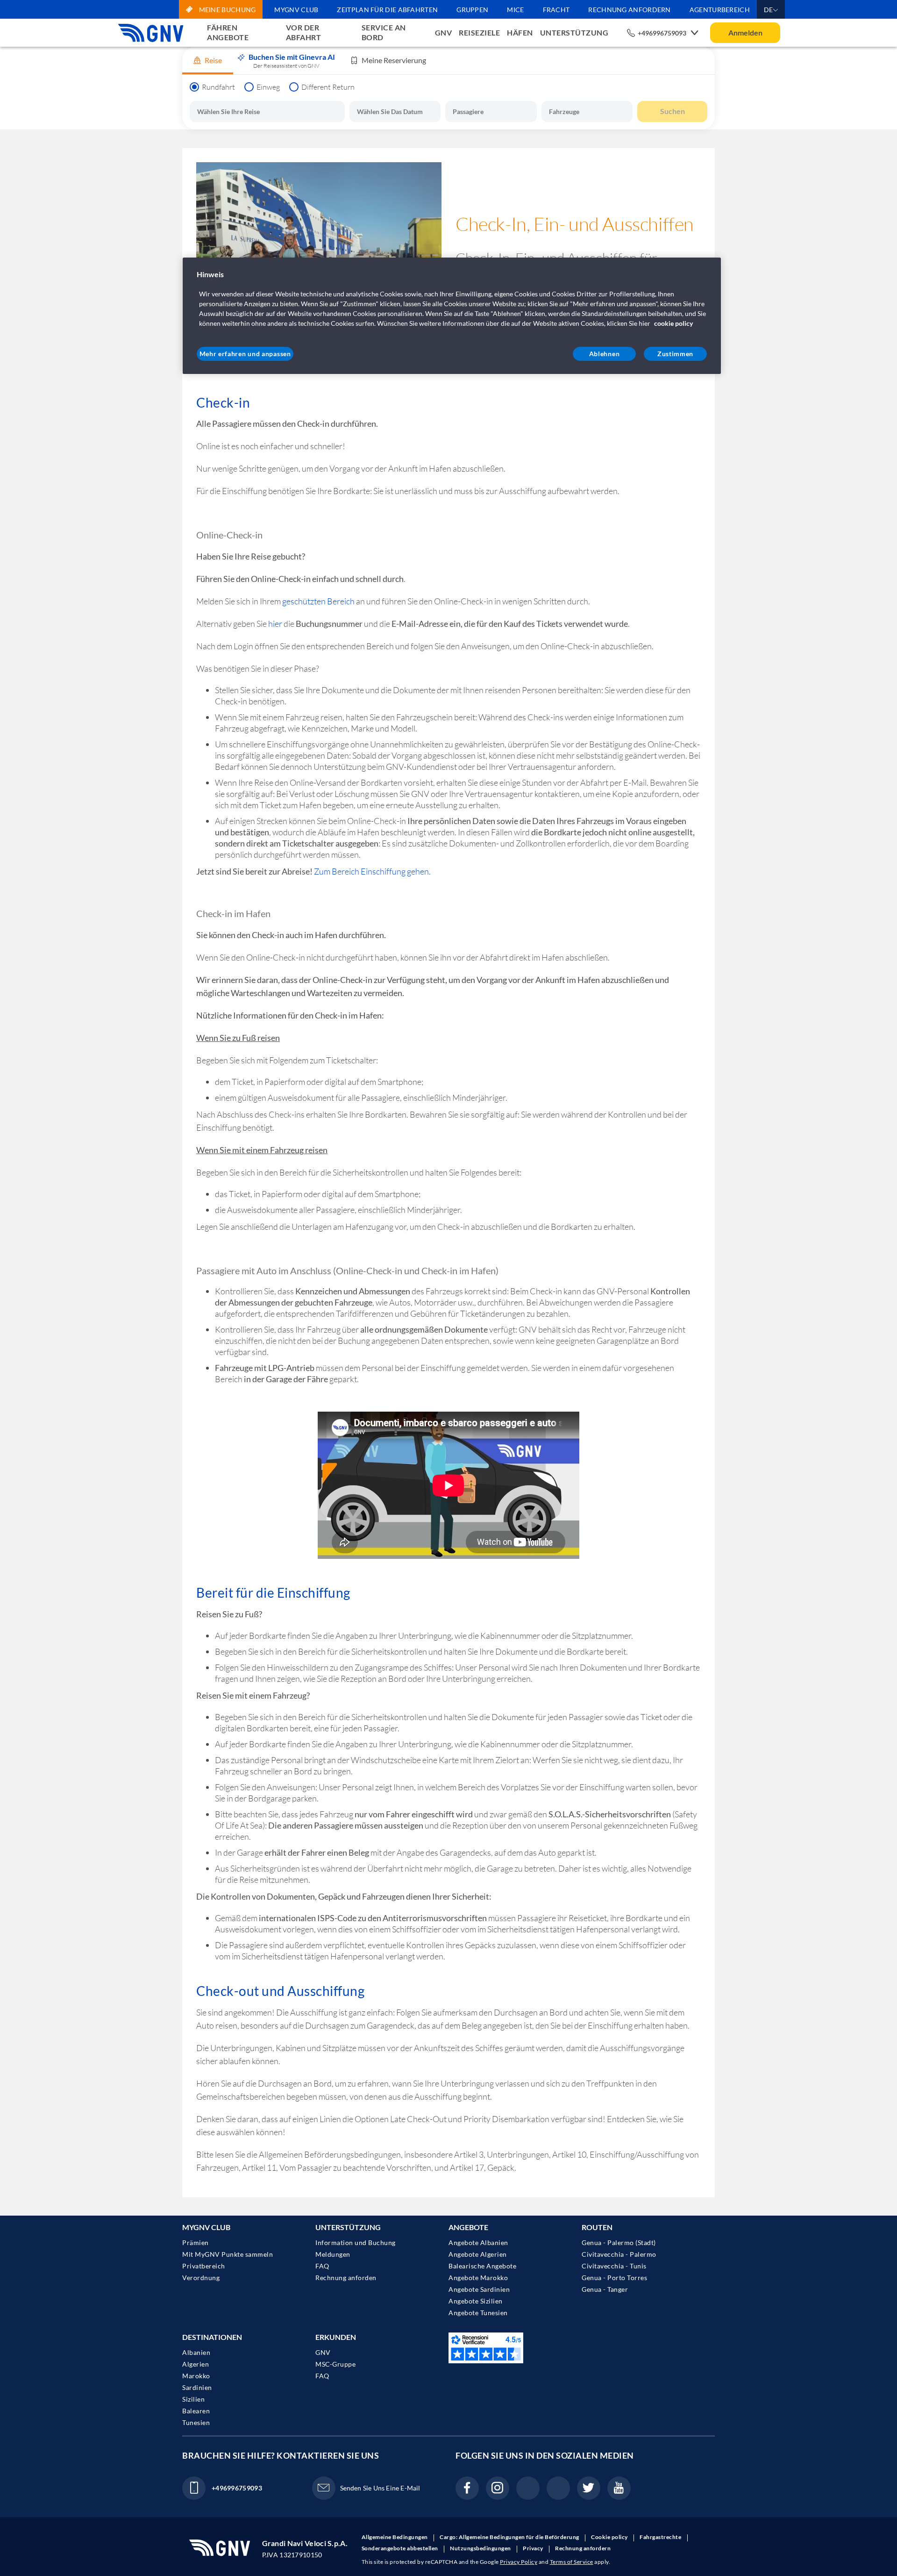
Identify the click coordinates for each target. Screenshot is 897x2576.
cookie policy (673, 323)
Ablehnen (605, 354)
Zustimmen (675, 354)
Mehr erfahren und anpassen (245, 354)
